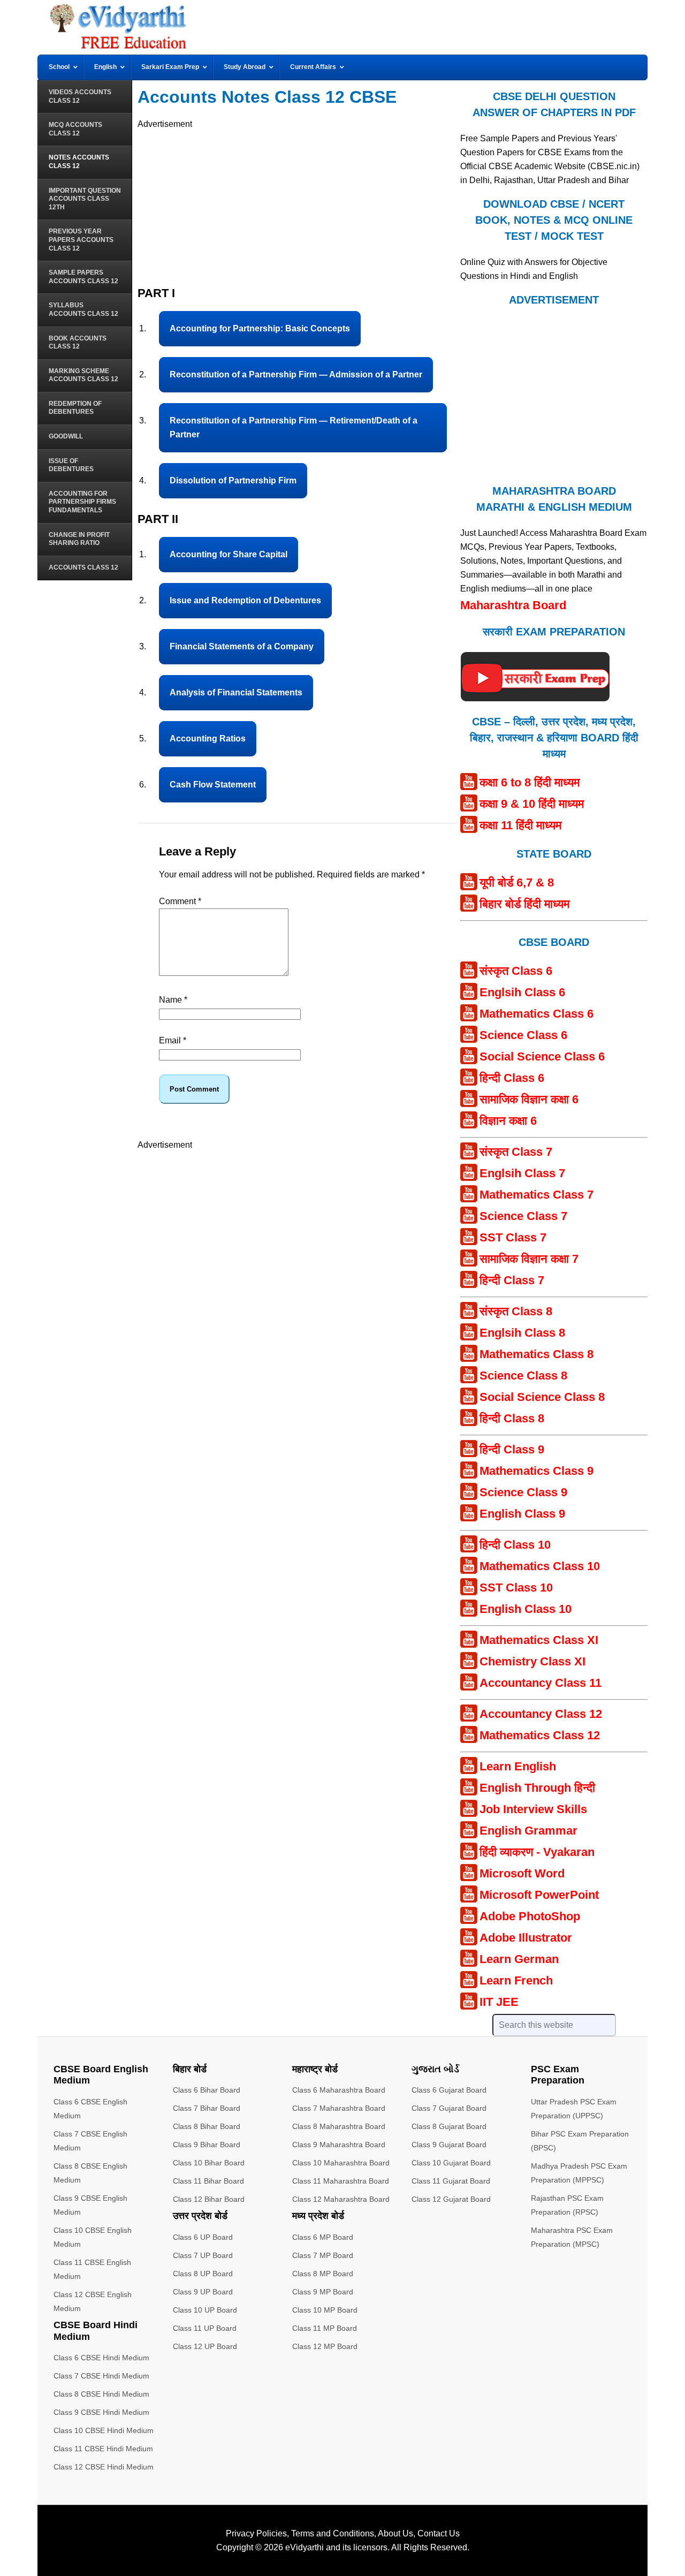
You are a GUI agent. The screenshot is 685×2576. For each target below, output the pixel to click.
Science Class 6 (523, 1035)
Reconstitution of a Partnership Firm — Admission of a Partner (296, 374)
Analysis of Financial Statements (236, 692)
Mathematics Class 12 (540, 1735)
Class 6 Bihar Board (207, 2090)
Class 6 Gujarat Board (449, 2090)
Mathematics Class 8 (536, 1354)
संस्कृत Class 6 (516, 971)
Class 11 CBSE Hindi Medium (103, 2449)
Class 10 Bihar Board (209, 2163)
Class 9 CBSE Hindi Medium (101, 2412)
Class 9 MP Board (323, 2292)
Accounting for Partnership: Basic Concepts (260, 328)
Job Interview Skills (533, 1809)
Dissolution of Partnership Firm (233, 480)
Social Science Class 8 (542, 1397)
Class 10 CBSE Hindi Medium (104, 2430)
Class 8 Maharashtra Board (339, 2126)
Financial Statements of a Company (242, 646)
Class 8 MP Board (323, 2274)
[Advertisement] (298, 206)
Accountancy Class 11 (541, 1683)
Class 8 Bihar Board (207, 2126)
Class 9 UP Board (203, 2292)
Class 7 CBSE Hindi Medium (101, 2376)
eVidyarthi (305, 2547)
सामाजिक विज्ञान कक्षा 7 (529, 1259)
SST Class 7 (513, 1237)
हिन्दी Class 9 (512, 1449)
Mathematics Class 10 (540, 1566)
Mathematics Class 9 (536, 1471)
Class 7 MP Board (323, 2255)
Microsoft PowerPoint (539, 1895)
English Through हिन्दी (537, 1788)
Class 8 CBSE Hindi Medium (101, 2394)
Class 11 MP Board (325, 2328)
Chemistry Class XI (532, 1661)
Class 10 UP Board (205, 2310)
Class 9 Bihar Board (207, 2145)
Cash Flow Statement (213, 785)
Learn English (518, 1766)
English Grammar (528, 1831)
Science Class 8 (523, 1376)
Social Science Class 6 (542, 1056)
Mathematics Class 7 (536, 1195)
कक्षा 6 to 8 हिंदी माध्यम (530, 782)
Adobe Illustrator (526, 1938)
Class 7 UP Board (203, 2255)
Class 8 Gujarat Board (449, 2126)
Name (173, 1000)
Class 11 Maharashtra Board (341, 2181)
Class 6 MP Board (323, 2237)
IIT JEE (499, 2002)
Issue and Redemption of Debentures (245, 600)
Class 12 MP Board (325, 2346)
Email (173, 1040)
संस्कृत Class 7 (516, 1152)
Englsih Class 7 (522, 1173)
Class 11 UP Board (205, 2328)
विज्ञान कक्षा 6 (508, 1121)
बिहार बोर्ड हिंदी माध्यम (524, 904)
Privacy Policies (256, 2533)
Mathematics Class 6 (536, 1014)
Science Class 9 (523, 1492)
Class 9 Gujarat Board (449, 2145)
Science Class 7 (523, 1216)
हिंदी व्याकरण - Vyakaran (537, 1852)
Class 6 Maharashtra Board (339, 2090)
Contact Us (439, 2533)
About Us (395, 2533)
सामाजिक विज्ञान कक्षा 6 (529, 1099)
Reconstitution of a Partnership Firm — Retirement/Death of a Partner (294, 427)
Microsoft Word (522, 1873)
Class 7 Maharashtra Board (339, 2108)
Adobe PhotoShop (530, 1916)
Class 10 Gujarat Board (451, 2163)
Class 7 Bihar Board (207, 2108)
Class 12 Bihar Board (209, 2199)
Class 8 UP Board (203, 2274)
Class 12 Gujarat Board (451, 2199)
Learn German (519, 1959)
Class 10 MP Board (325, 2310)
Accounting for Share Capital (229, 554)
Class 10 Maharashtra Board (341, 2163)
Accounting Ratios (208, 738)
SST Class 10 (516, 1588)
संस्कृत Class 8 (516, 1311)
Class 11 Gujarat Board (451, 2181)
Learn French (516, 1980)
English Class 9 (522, 1514)
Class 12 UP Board (205, 2346)
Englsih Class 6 (522, 992)
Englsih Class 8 (522, 1333)
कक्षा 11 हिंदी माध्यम (520, 825)
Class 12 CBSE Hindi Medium (104, 2467)
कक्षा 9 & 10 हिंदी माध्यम (532, 804)
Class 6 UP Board (203, 2237)
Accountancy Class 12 (541, 1714)
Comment (180, 901)
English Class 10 (526, 1609)
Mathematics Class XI (539, 1640)
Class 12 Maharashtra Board (341, 2199)
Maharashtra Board (513, 605)
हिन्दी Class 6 (512, 1078)
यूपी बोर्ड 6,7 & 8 (517, 882)
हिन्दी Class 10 (515, 1545)
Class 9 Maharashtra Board (339, 2145)
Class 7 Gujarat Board (449, 2108)
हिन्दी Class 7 (512, 1280)
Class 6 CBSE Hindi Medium (101, 2358)
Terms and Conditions (333, 2533)
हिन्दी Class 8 (512, 1418)
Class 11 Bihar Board (208, 2181)
